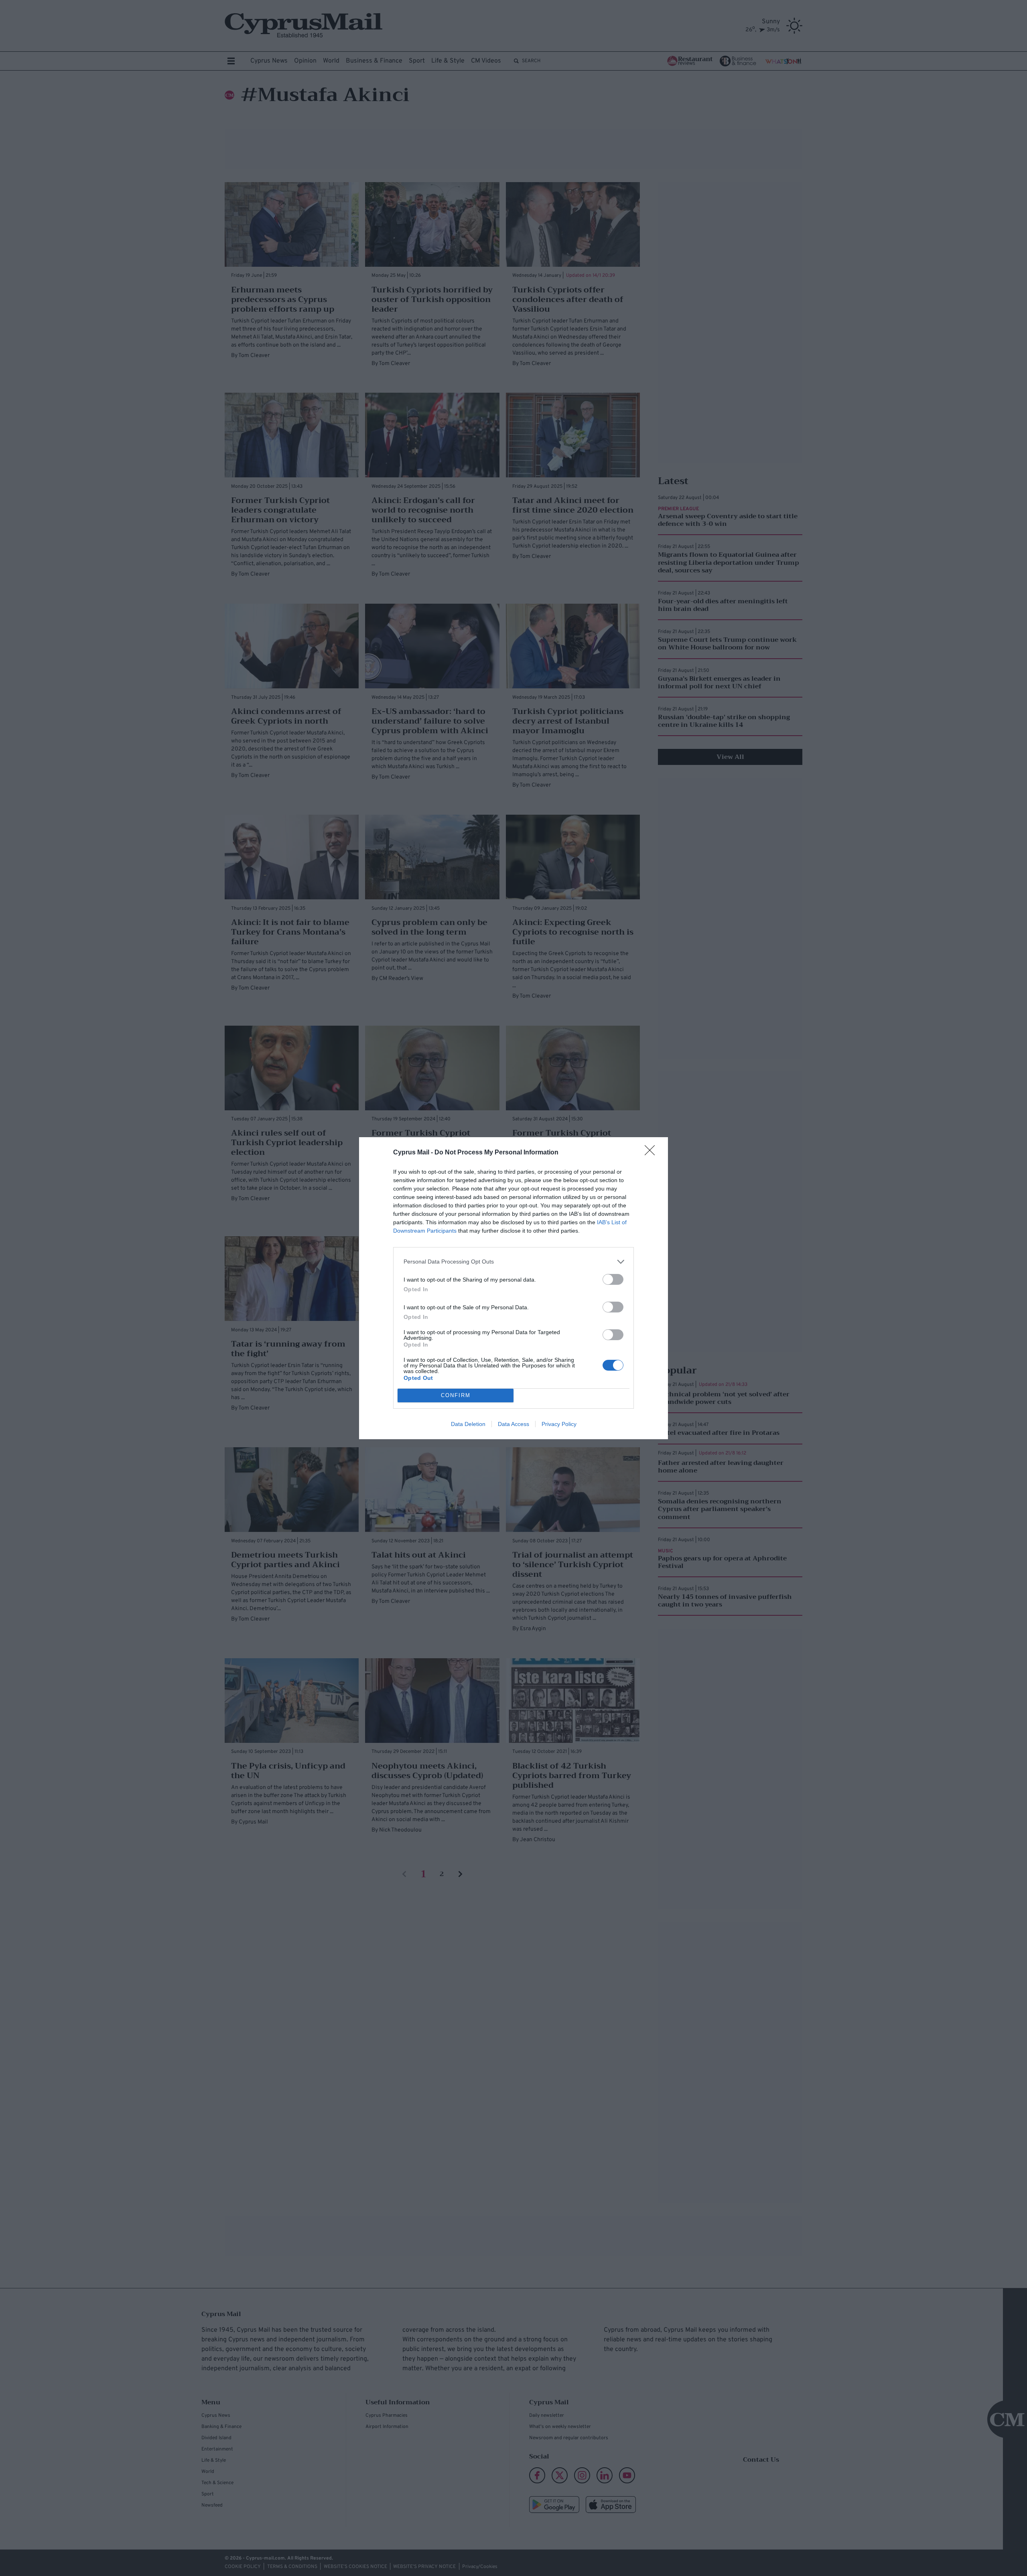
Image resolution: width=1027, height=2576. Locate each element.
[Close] (652, 1153)
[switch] (613, 1279)
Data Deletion (468, 1424)
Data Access (513, 1424)
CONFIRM (456, 1395)
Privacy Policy (559, 1424)
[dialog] (513, 1288)
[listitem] (513, 1262)
